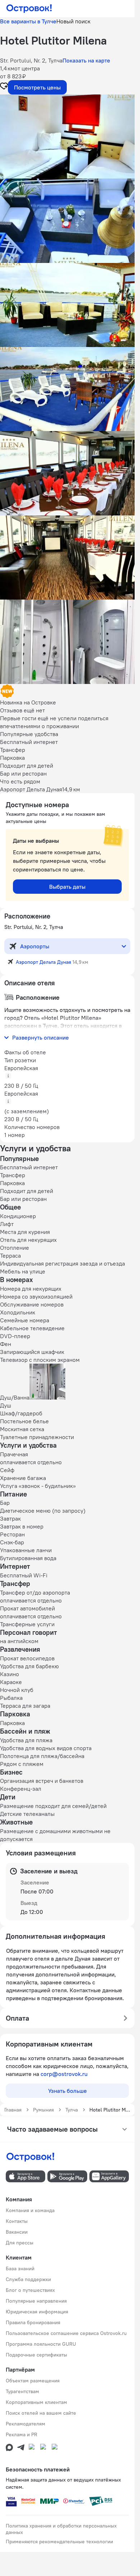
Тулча (72, 2110)
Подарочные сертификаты (36, 2355)
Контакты (17, 2221)
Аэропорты (35, 946)
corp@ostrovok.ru (64, 2074)
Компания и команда (30, 2210)
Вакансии (17, 2232)
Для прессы (20, 2243)
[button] (67, 137)
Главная (13, 2110)
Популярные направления (36, 2301)
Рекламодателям (25, 2424)
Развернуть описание (41, 1037)
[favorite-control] (4, 87)
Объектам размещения (33, 2381)
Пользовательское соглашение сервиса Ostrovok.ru (66, 2333)
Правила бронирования (33, 2322)
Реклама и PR (22, 2434)
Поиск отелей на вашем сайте (41, 2413)
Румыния (43, 2110)
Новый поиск (73, 21)
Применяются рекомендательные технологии (59, 2542)
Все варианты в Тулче (28, 21)
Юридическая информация (37, 2312)
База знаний (20, 2269)
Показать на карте (86, 60)
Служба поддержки (28, 2279)
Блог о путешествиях (30, 2290)
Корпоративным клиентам (36, 2402)
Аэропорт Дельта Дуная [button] (43, 962)
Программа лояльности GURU (41, 2344)
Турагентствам (22, 2391)
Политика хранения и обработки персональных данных (61, 2529)
